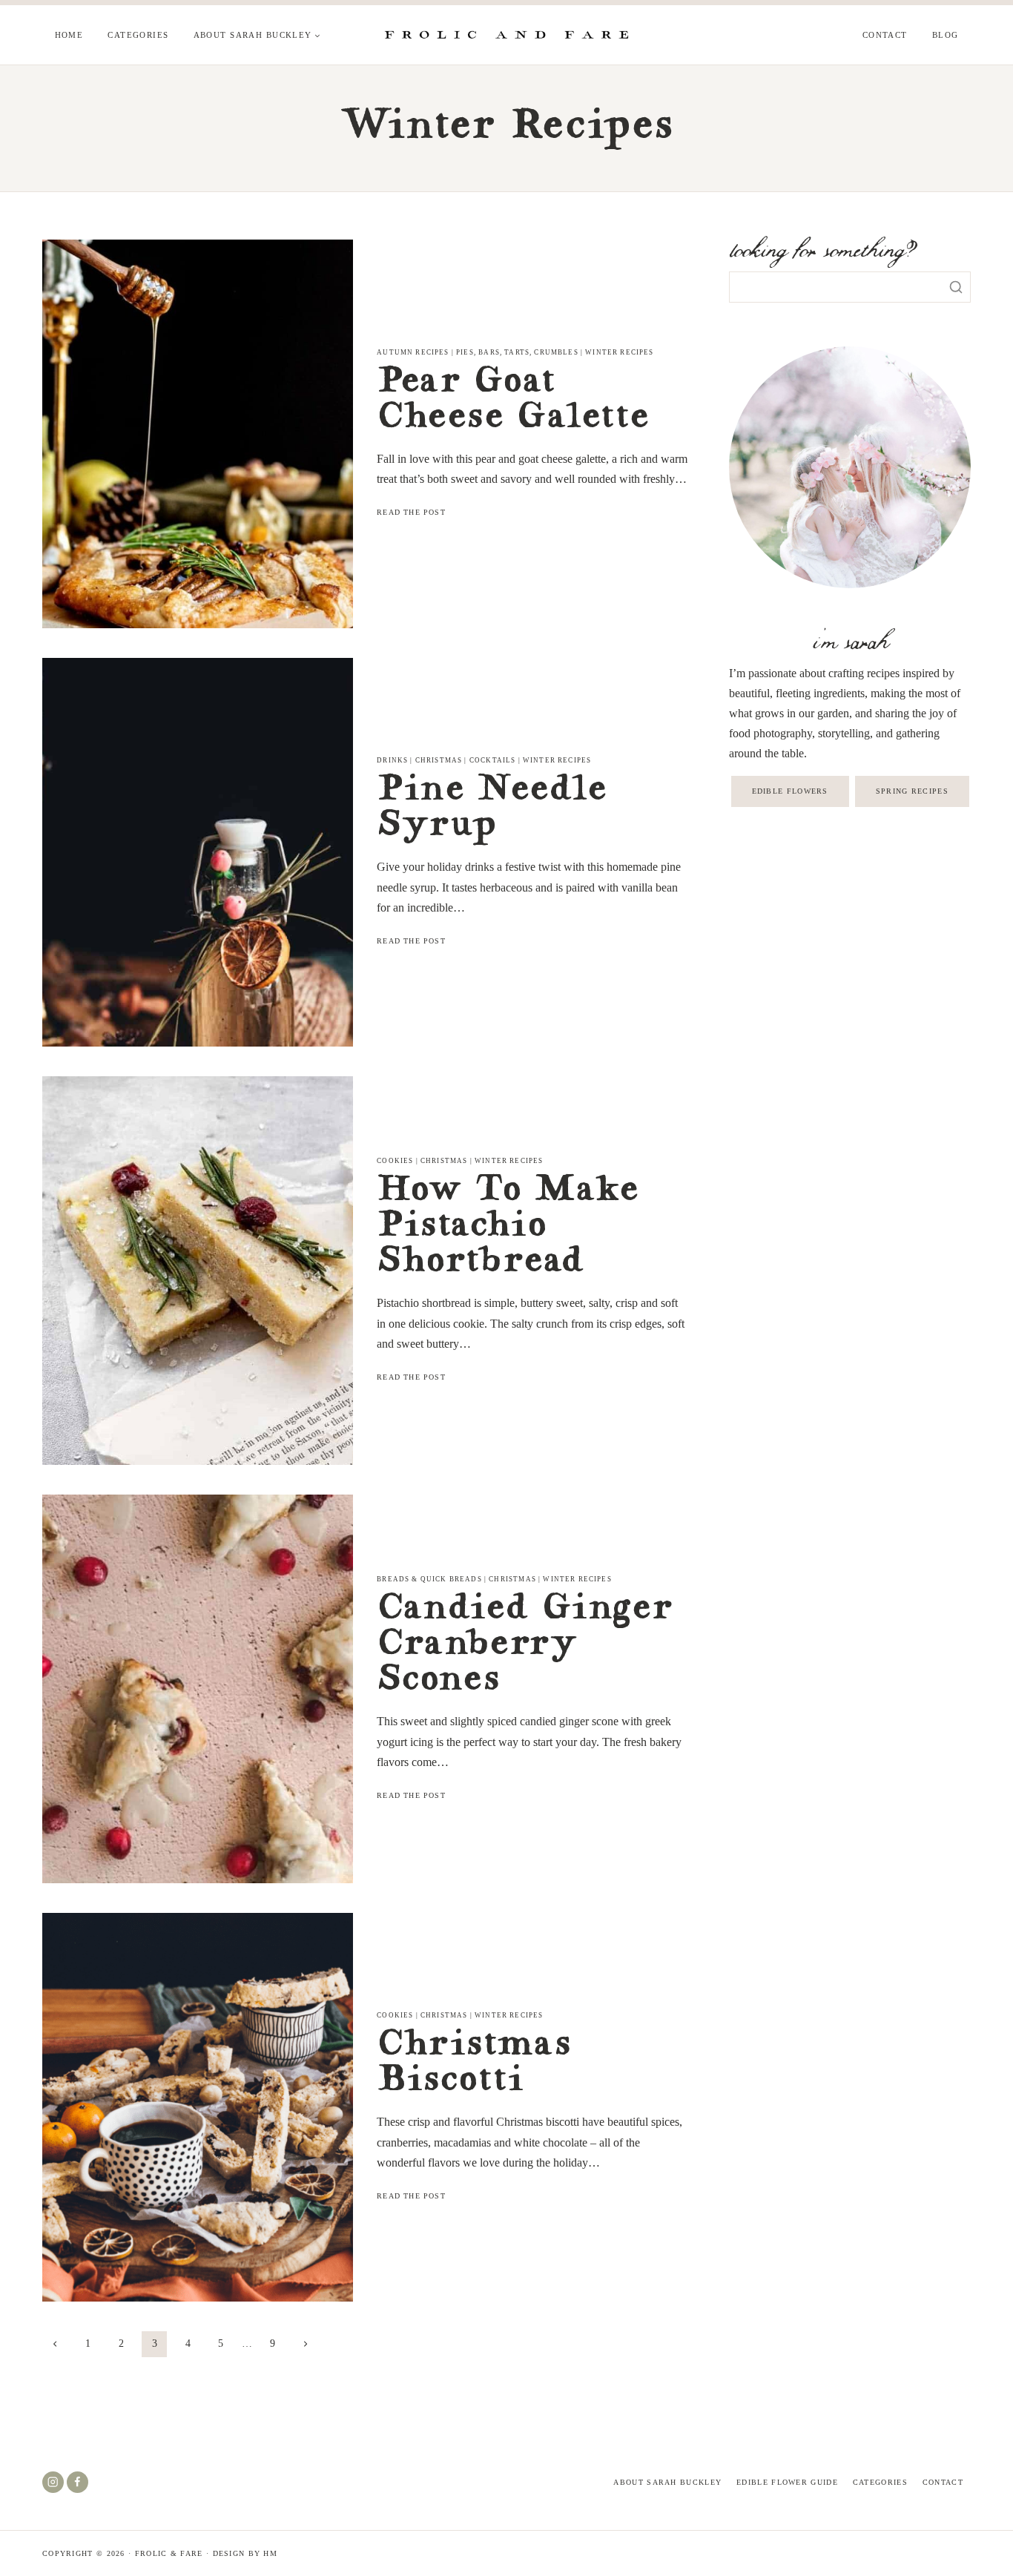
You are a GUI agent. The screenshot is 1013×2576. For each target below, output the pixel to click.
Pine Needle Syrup (491, 809)
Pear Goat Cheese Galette (512, 401)
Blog (946, 35)
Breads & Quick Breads (429, 1579)
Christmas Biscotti (473, 2064)
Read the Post (413, 512)
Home (69, 35)
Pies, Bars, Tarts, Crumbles (517, 352)
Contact (885, 35)
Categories (138, 35)
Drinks (392, 760)
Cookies (395, 1161)
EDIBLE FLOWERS (790, 791)
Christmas (439, 760)
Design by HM (245, 2553)
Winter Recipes (619, 352)
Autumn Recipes (413, 352)
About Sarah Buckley (667, 2482)
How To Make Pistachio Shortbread (507, 1228)
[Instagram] (53, 2482)
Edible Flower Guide (787, 2482)
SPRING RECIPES (912, 791)
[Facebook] (77, 2482)
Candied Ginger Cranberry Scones (524, 1646)
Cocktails (493, 760)
